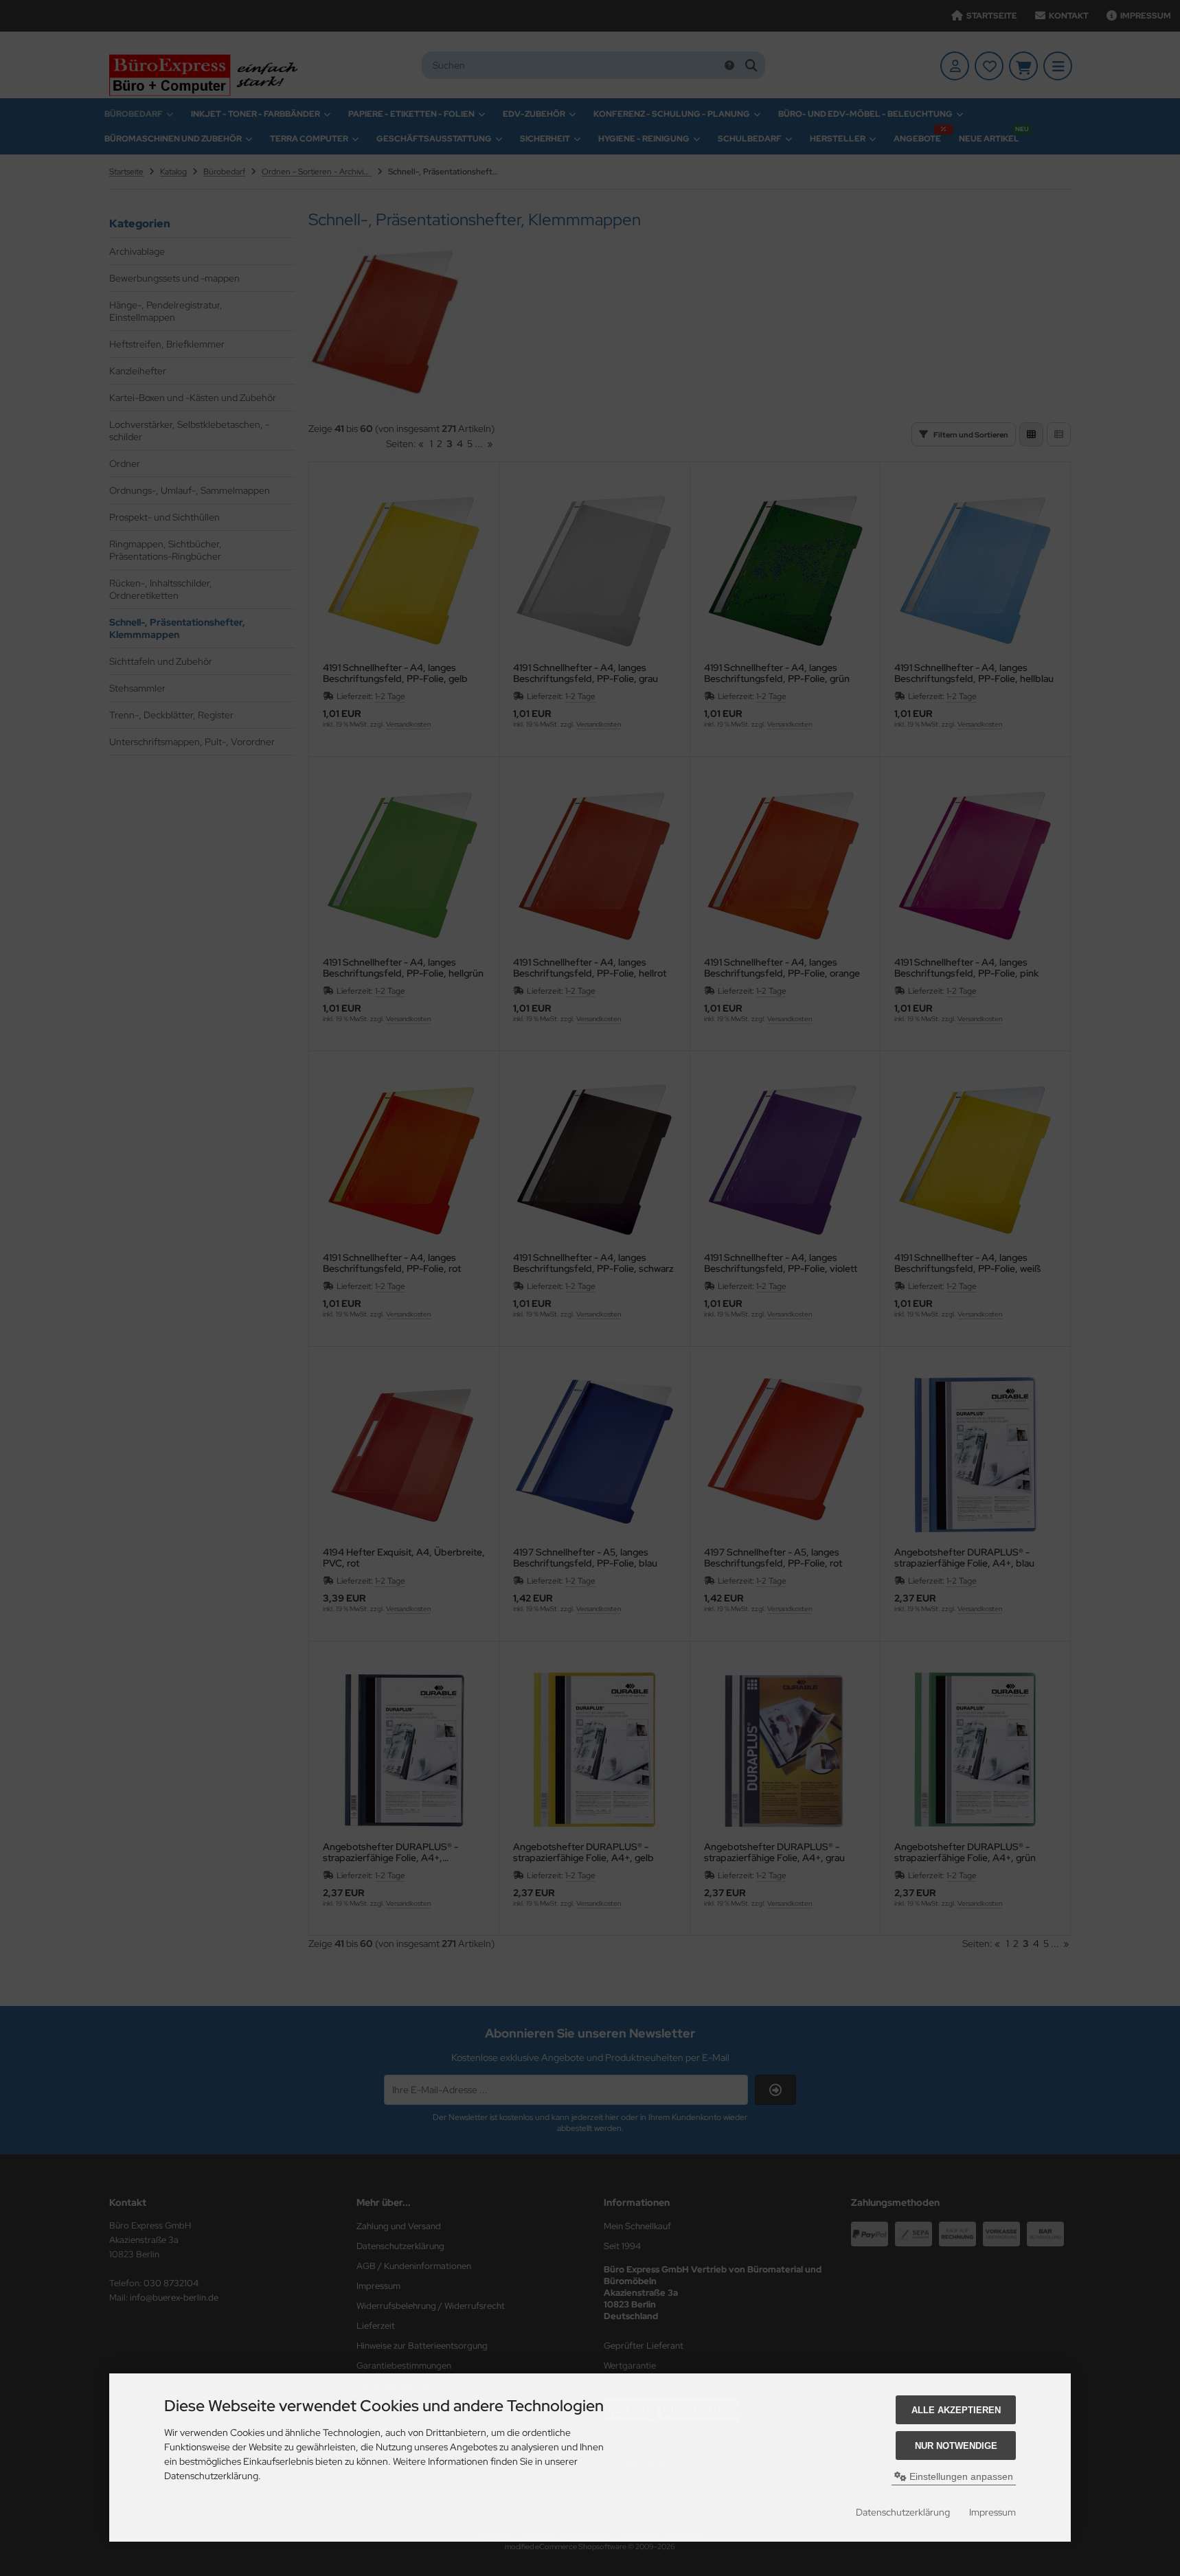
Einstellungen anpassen (960, 2476)
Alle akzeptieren (956, 2410)
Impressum (992, 2512)
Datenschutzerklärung (903, 2512)
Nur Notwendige (956, 2446)
